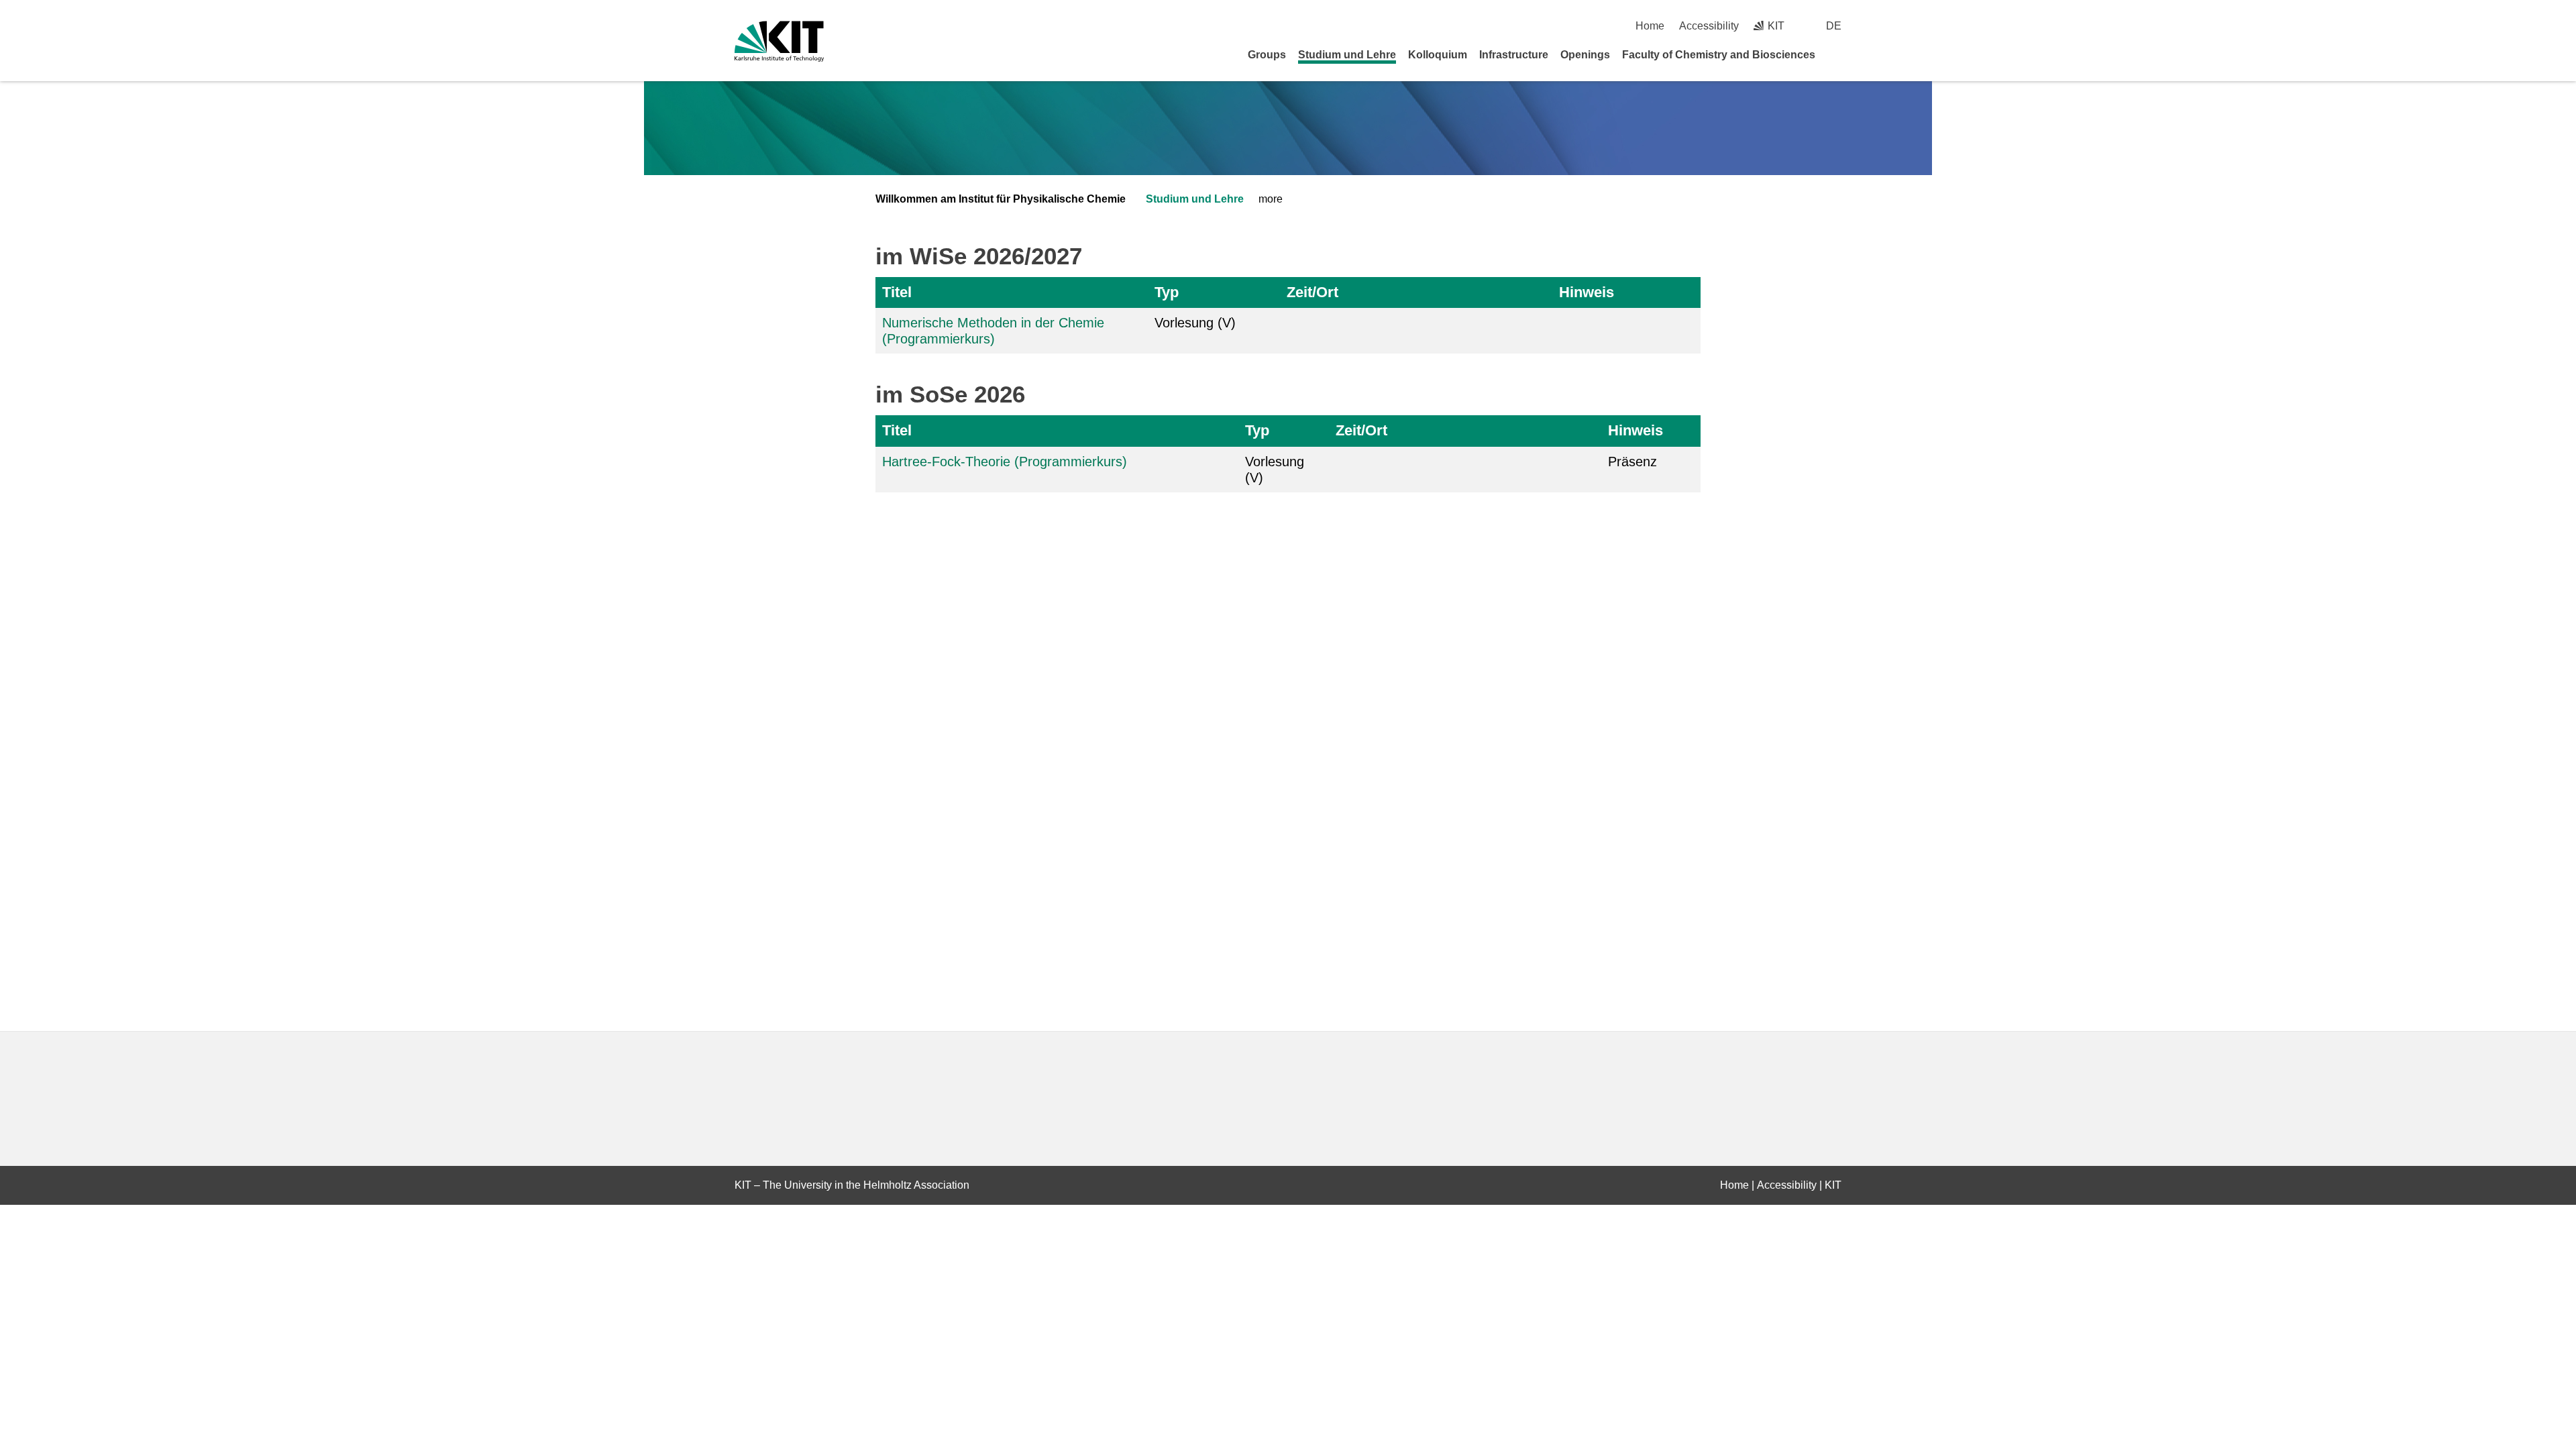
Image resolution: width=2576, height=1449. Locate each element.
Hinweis (1587, 292)
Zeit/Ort (1312, 292)
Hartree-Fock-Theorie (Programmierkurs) (1005, 462)
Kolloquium (1438, 55)
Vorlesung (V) (1195, 323)
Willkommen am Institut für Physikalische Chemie (1001, 199)
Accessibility (1709, 26)
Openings (1585, 55)
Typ (1167, 292)
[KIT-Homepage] (779, 41)
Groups (1267, 55)
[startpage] (1837, 54)
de (1834, 26)
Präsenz (1632, 462)
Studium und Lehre (1347, 55)
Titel (897, 292)
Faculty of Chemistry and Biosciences (1719, 55)
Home (1650, 26)
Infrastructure (1514, 55)
